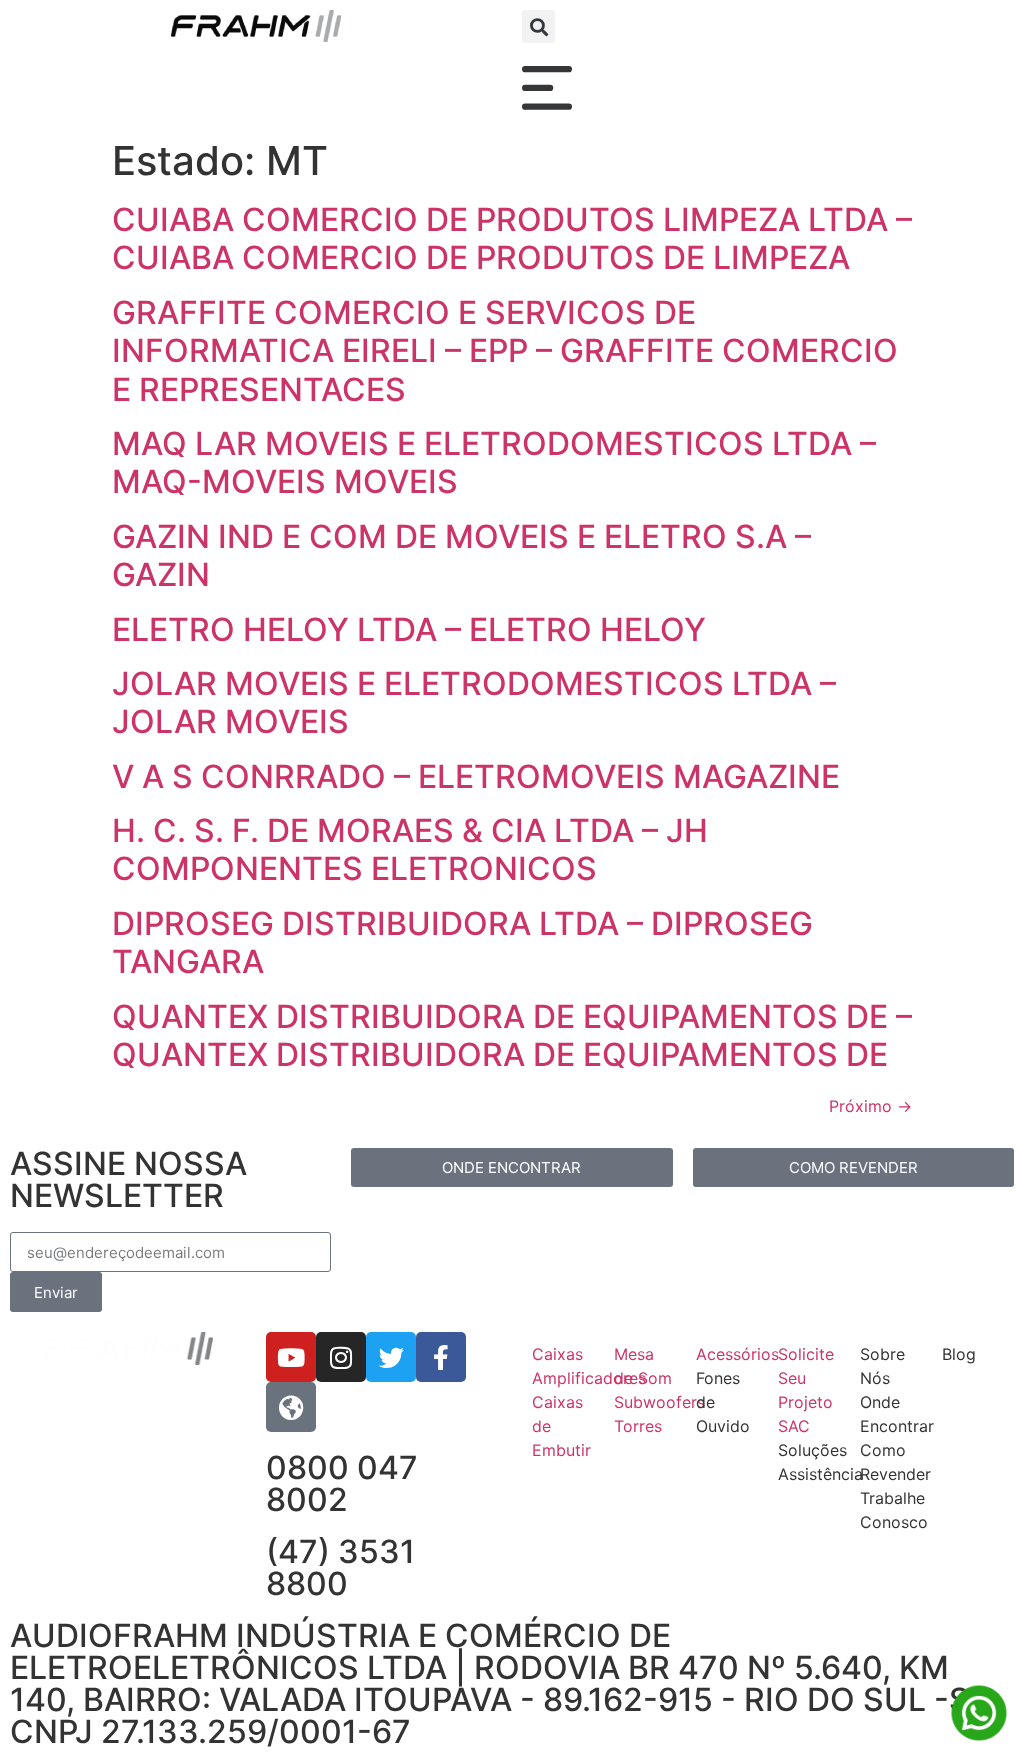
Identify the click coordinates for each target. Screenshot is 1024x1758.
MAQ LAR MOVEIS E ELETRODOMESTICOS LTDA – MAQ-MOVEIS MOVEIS (494, 462)
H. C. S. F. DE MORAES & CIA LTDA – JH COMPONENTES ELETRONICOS (410, 849)
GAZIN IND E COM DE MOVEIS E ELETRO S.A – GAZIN (461, 555)
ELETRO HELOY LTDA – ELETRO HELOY (409, 629)
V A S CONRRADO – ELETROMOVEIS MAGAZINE (476, 776)
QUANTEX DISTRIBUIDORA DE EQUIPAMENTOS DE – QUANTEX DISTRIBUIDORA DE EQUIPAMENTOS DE (512, 1035)
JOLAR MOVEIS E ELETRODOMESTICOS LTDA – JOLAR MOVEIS (474, 702)
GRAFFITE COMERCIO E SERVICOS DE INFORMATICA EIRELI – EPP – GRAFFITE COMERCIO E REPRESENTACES (505, 351)
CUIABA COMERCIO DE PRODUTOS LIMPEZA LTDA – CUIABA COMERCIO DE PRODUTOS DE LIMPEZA (512, 238)
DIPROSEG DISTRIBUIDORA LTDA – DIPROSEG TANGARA (462, 942)
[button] (538, 26)
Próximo (870, 1106)
